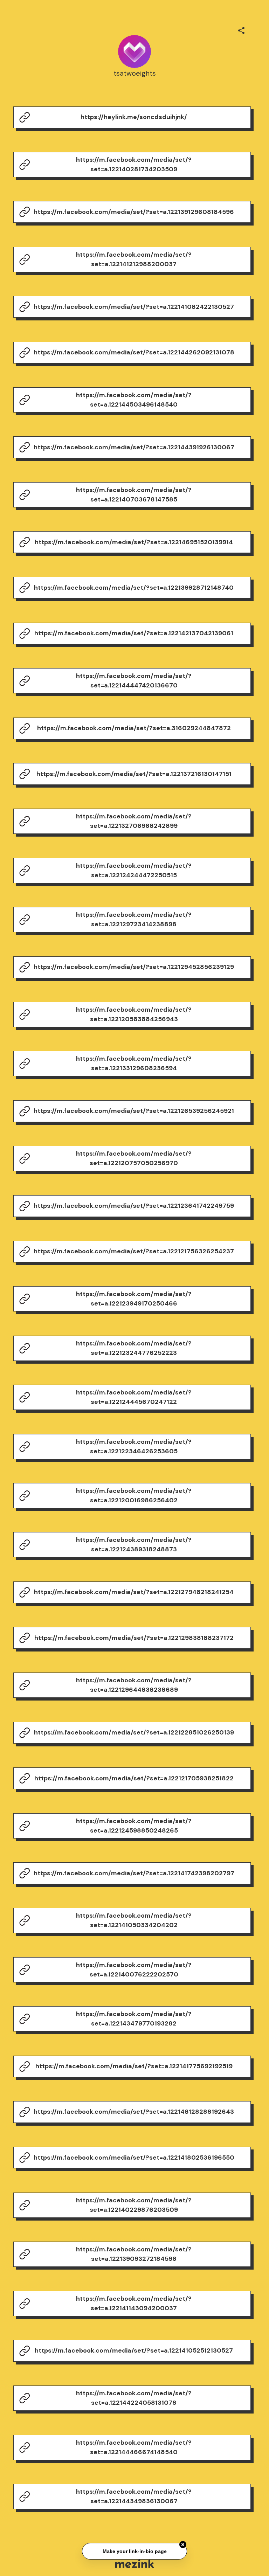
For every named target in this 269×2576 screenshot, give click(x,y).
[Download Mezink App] (135, 2564)
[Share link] (241, 29)
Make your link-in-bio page (134, 2549)
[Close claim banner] (183, 2543)
